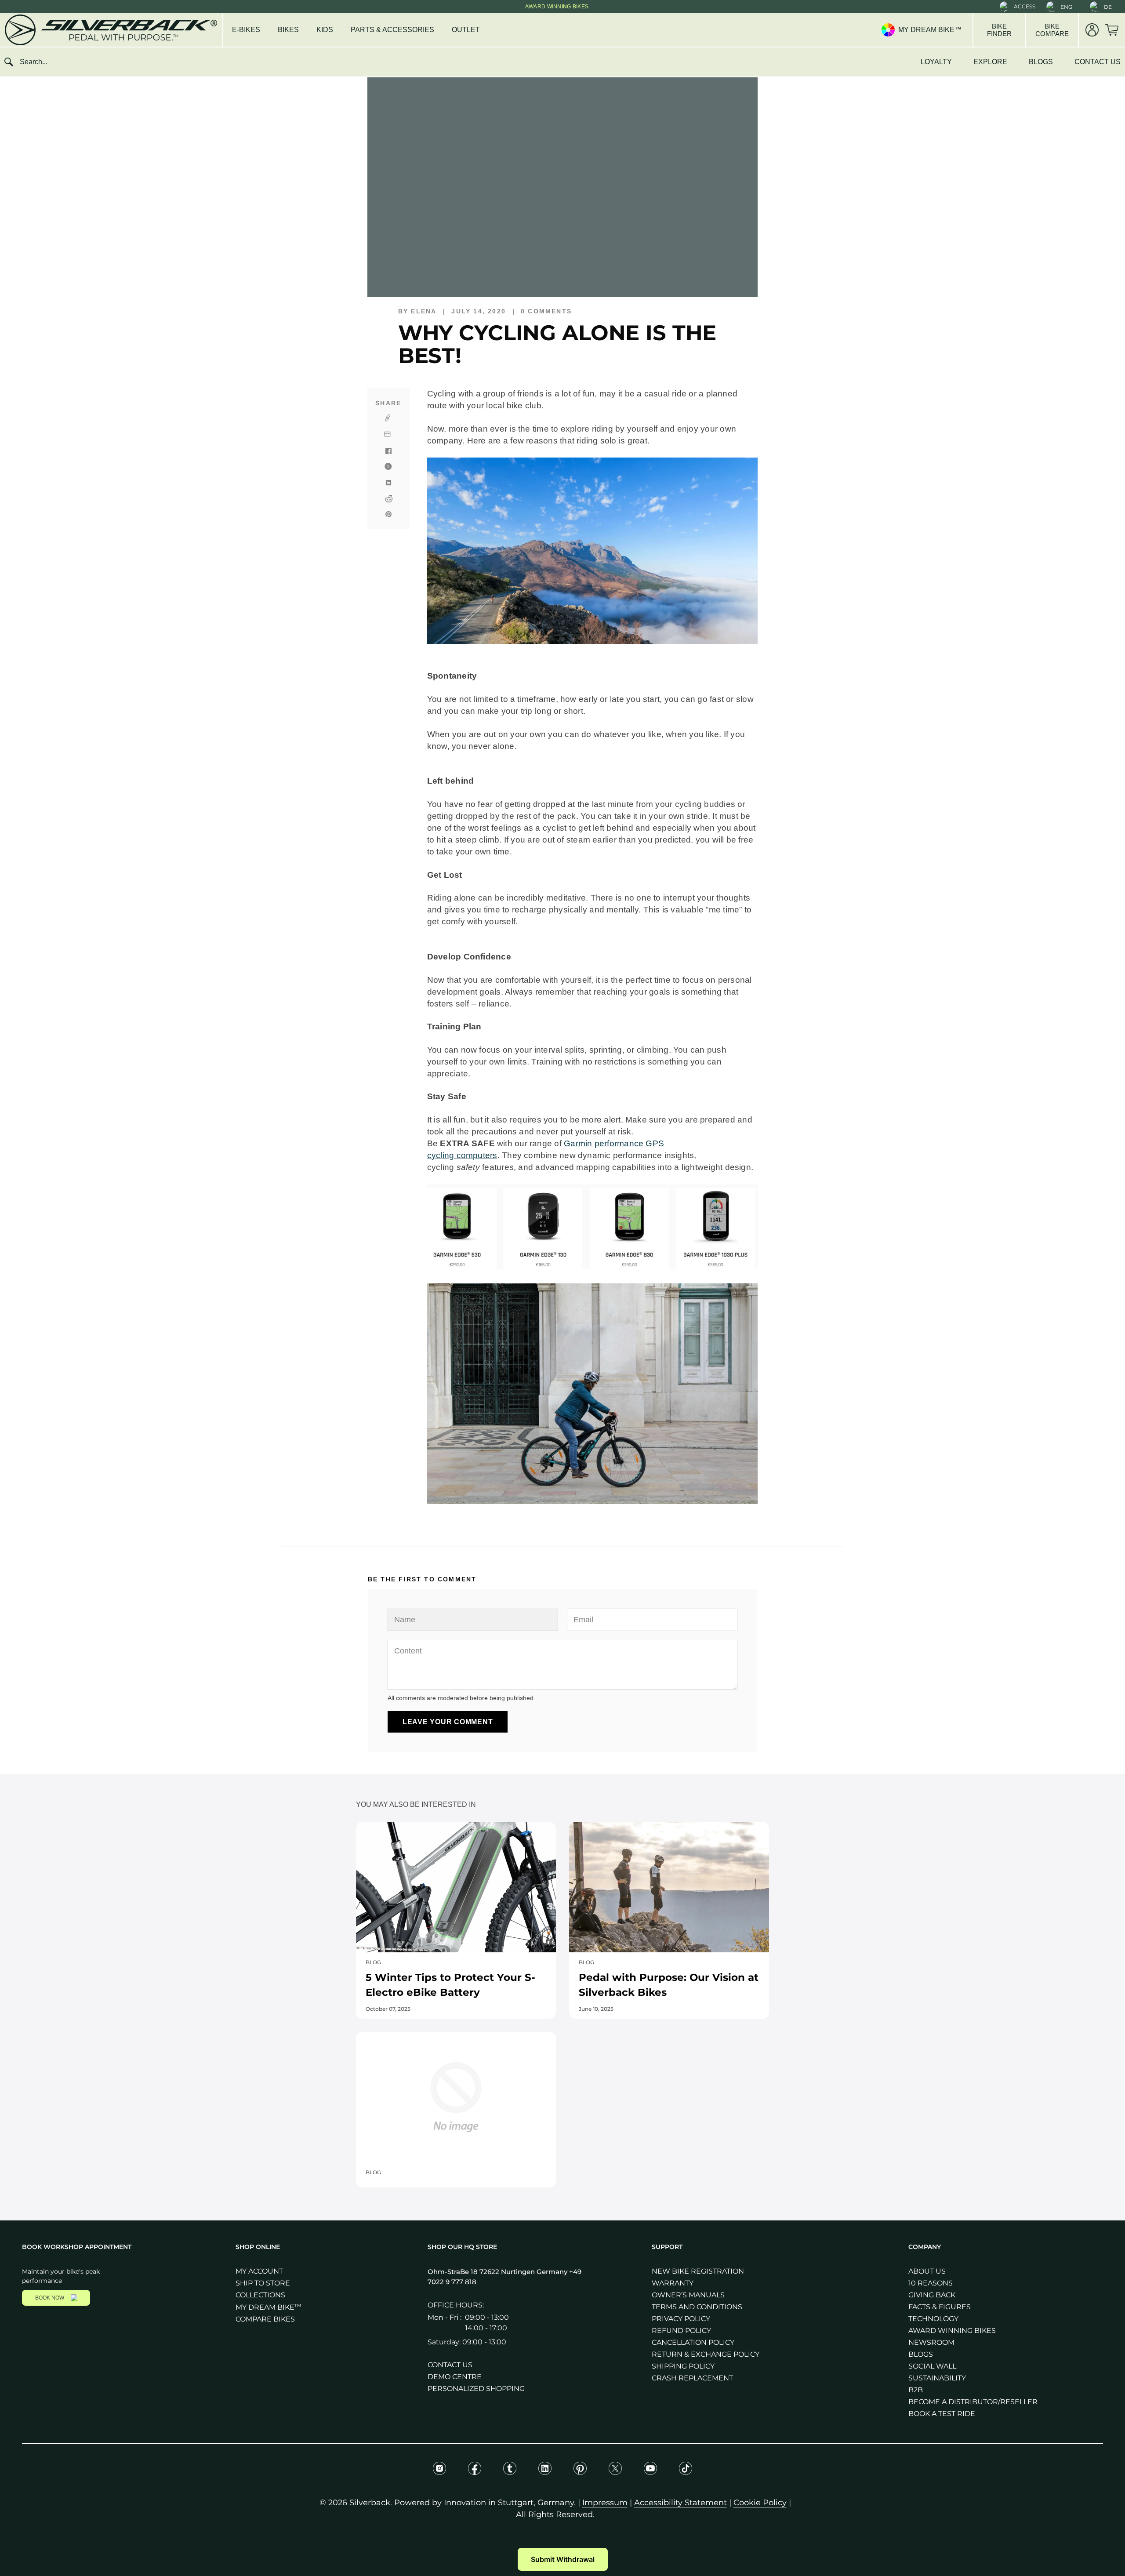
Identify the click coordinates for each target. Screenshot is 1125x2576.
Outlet (466, 30)
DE (1108, 7)
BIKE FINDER (999, 30)
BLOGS (1041, 62)
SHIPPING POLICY (683, 2366)
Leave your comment (448, 1722)
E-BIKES (246, 30)
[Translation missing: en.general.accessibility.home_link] (110, 30)
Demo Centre (455, 2377)
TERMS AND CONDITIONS (697, 2307)
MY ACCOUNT (259, 2271)
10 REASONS (931, 2283)
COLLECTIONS (260, 2295)
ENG (1066, 7)
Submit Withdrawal (563, 2559)
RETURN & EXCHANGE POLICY (706, 2354)
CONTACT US (1098, 62)
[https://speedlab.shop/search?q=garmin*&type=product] (592, 1266)
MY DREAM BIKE (269, 2307)
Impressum (605, 2503)
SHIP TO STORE (263, 2283)
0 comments (546, 311)
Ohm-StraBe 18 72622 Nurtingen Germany (498, 2272)
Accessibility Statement (680, 2503)
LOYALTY (936, 62)
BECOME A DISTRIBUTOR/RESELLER (973, 2402)
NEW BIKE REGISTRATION (698, 2271)
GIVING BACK (932, 2295)
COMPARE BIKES (265, 2319)
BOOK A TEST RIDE (942, 2414)
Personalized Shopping (476, 2389)
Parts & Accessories (392, 30)
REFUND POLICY (681, 2331)
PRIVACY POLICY (681, 2319)
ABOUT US (927, 2271)
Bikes (288, 30)
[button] (1018, 7)
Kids (325, 30)
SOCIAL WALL (932, 2366)
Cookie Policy (760, 2503)
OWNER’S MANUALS (688, 2295)
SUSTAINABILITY (937, 2378)
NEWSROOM (931, 2342)
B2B (916, 2390)
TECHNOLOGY (933, 2319)
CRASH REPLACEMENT (692, 2378)
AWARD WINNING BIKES (952, 2331)
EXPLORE (990, 62)
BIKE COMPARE (1052, 30)
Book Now (50, 2298)
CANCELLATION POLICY (693, 2342)
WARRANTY (673, 2283)
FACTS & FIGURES (940, 2307)
